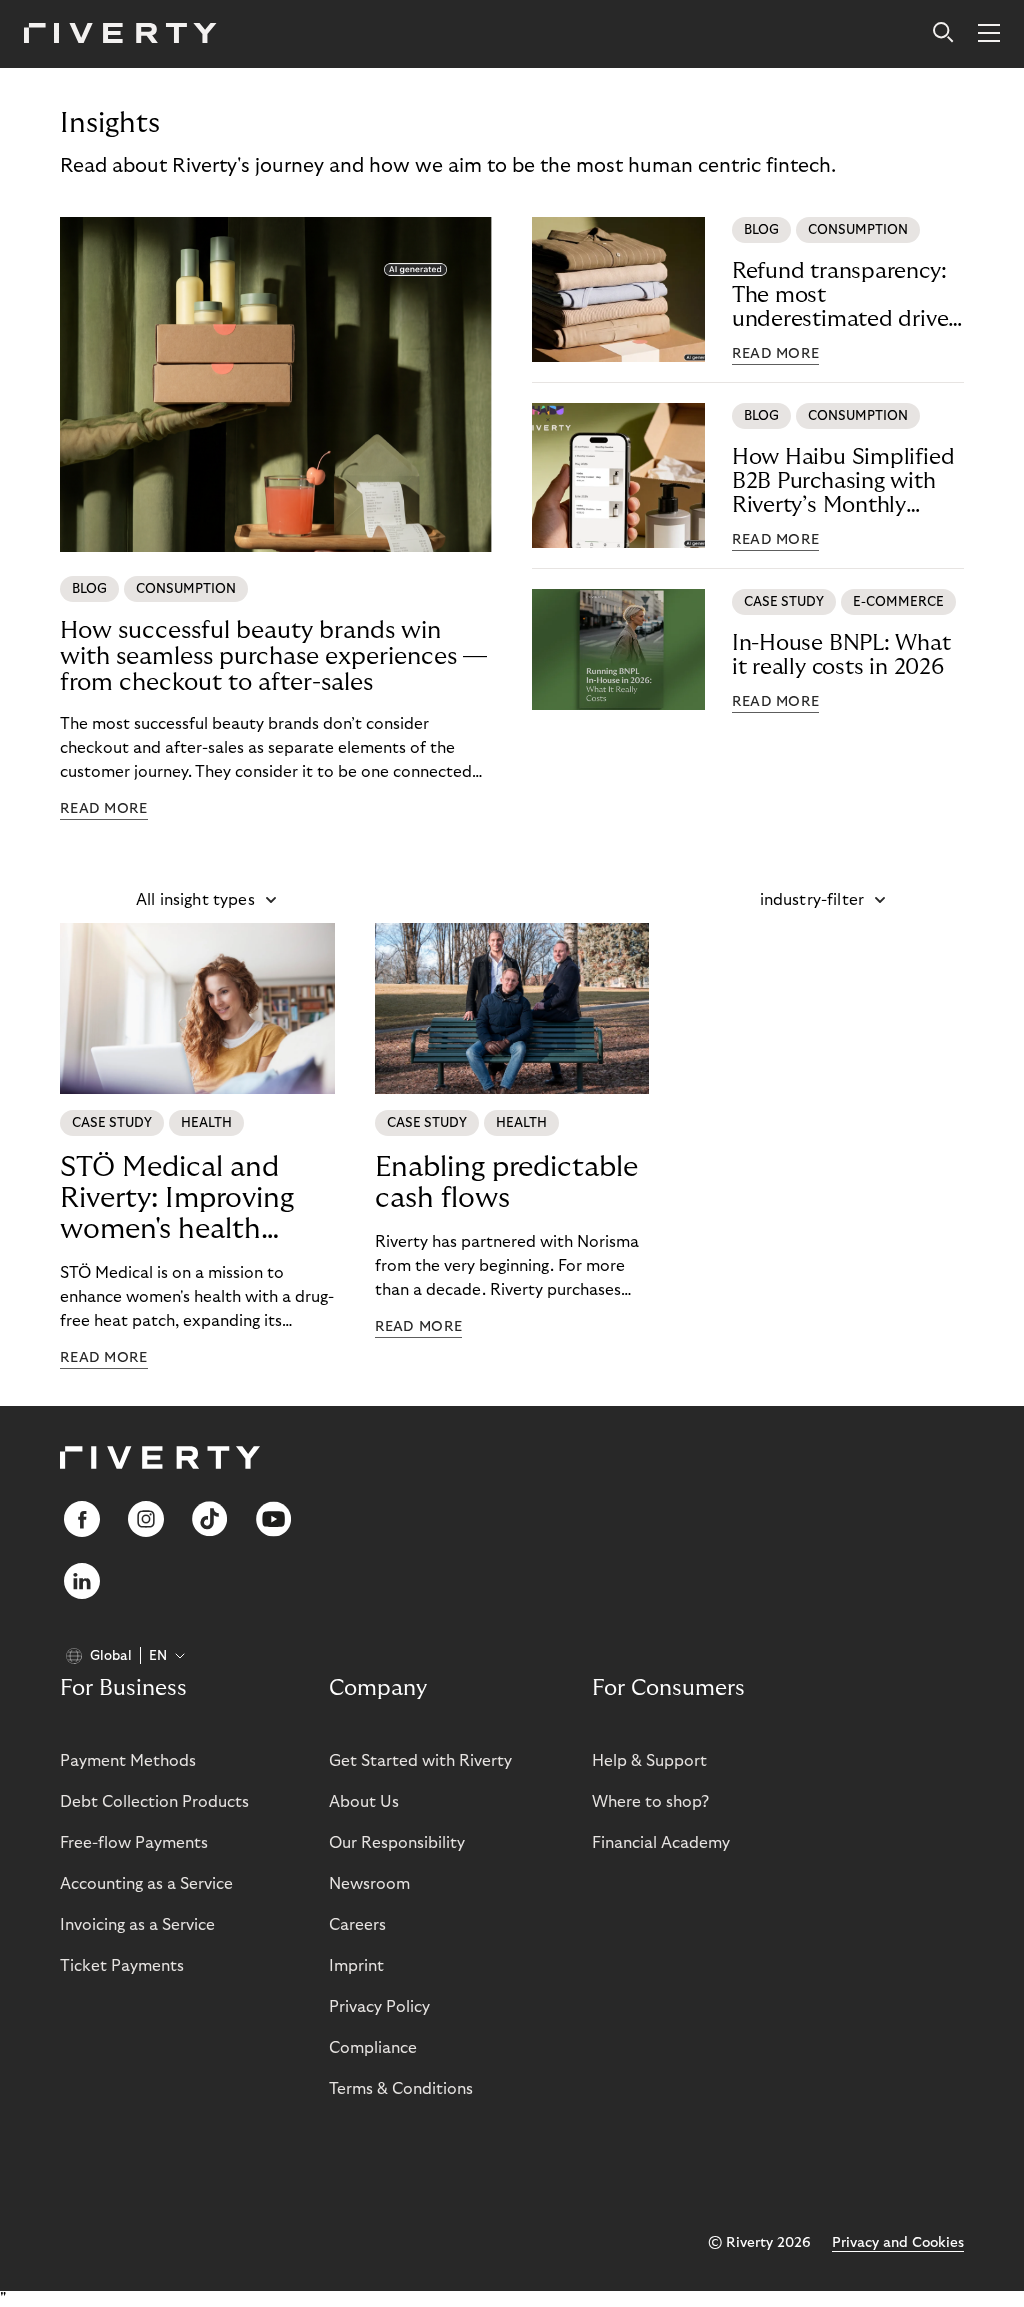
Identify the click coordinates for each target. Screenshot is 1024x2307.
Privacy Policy (379, 2007)
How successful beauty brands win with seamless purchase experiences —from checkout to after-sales (273, 656)
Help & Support (649, 1761)
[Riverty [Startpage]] (120, 34)
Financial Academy (661, 1843)
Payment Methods (128, 1761)
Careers (357, 1925)
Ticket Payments (122, 1966)
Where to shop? (650, 1802)
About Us (364, 1802)
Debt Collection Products (154, 1802)
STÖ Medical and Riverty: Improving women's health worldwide (177, 1199)
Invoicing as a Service (137, 1925)
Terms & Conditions (401, 2089)
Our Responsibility (397, 1843)
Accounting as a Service (146, 1884)
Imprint (356, 1966)
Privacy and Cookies (898, 2243)
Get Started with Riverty (420, 1761)
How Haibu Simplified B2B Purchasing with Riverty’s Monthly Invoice (843, 481)
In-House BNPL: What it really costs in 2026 (841, 655)
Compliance (373, 2048)
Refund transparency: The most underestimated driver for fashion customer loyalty (844, 295)
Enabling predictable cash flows (506, 1183)
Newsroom (369, 1884)
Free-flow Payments (134, 1843)
